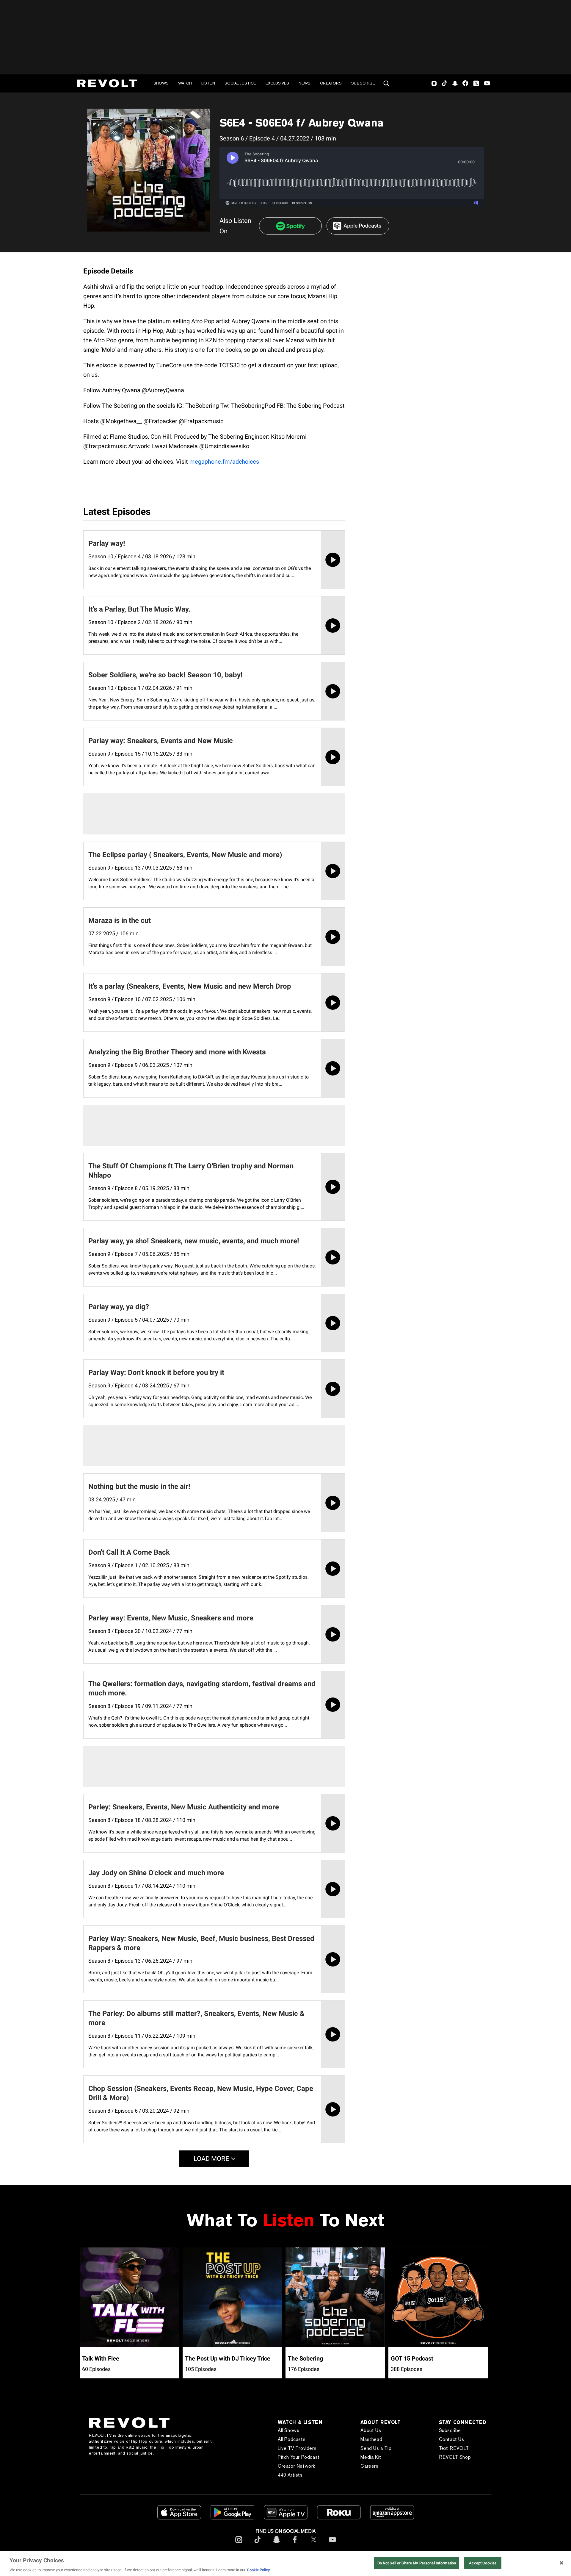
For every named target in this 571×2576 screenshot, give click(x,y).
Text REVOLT (454, 2448)
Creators (331, 83)
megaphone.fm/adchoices (224, 462)
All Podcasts (292, 2439)
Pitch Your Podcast (299, 2457)
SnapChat (455, 83)
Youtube (487, 84)
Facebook (465, 83)
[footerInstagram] (239, 2544)
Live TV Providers (297, 2448)
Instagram (434, 83)
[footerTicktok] (258, 2544)
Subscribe (363, 83)
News (305, 83)
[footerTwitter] (314, 2544)
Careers (369, 2466)
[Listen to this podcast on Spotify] (290, 226)
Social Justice (240, 83)
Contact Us (452, 2439)
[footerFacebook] (295, 2544)
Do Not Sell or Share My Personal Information (417, 2563)
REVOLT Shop (455, 2457)
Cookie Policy (258, 2570)
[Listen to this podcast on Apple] (358, 226)
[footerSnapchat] (276, 2544)
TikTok (444, 83)
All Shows (288, 2430)
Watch (185, 83)
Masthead (371, 2439)
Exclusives (277, 83)
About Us (371, 2430)
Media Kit (371, 2457)
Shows (161, 83)
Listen (208, 83)
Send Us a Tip (376, 2448)
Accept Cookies (483, 2563)
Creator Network (297, 2466)
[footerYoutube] (332, 2544)
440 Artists (290, 2475)
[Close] (561, 2563)
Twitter (476, 83)
